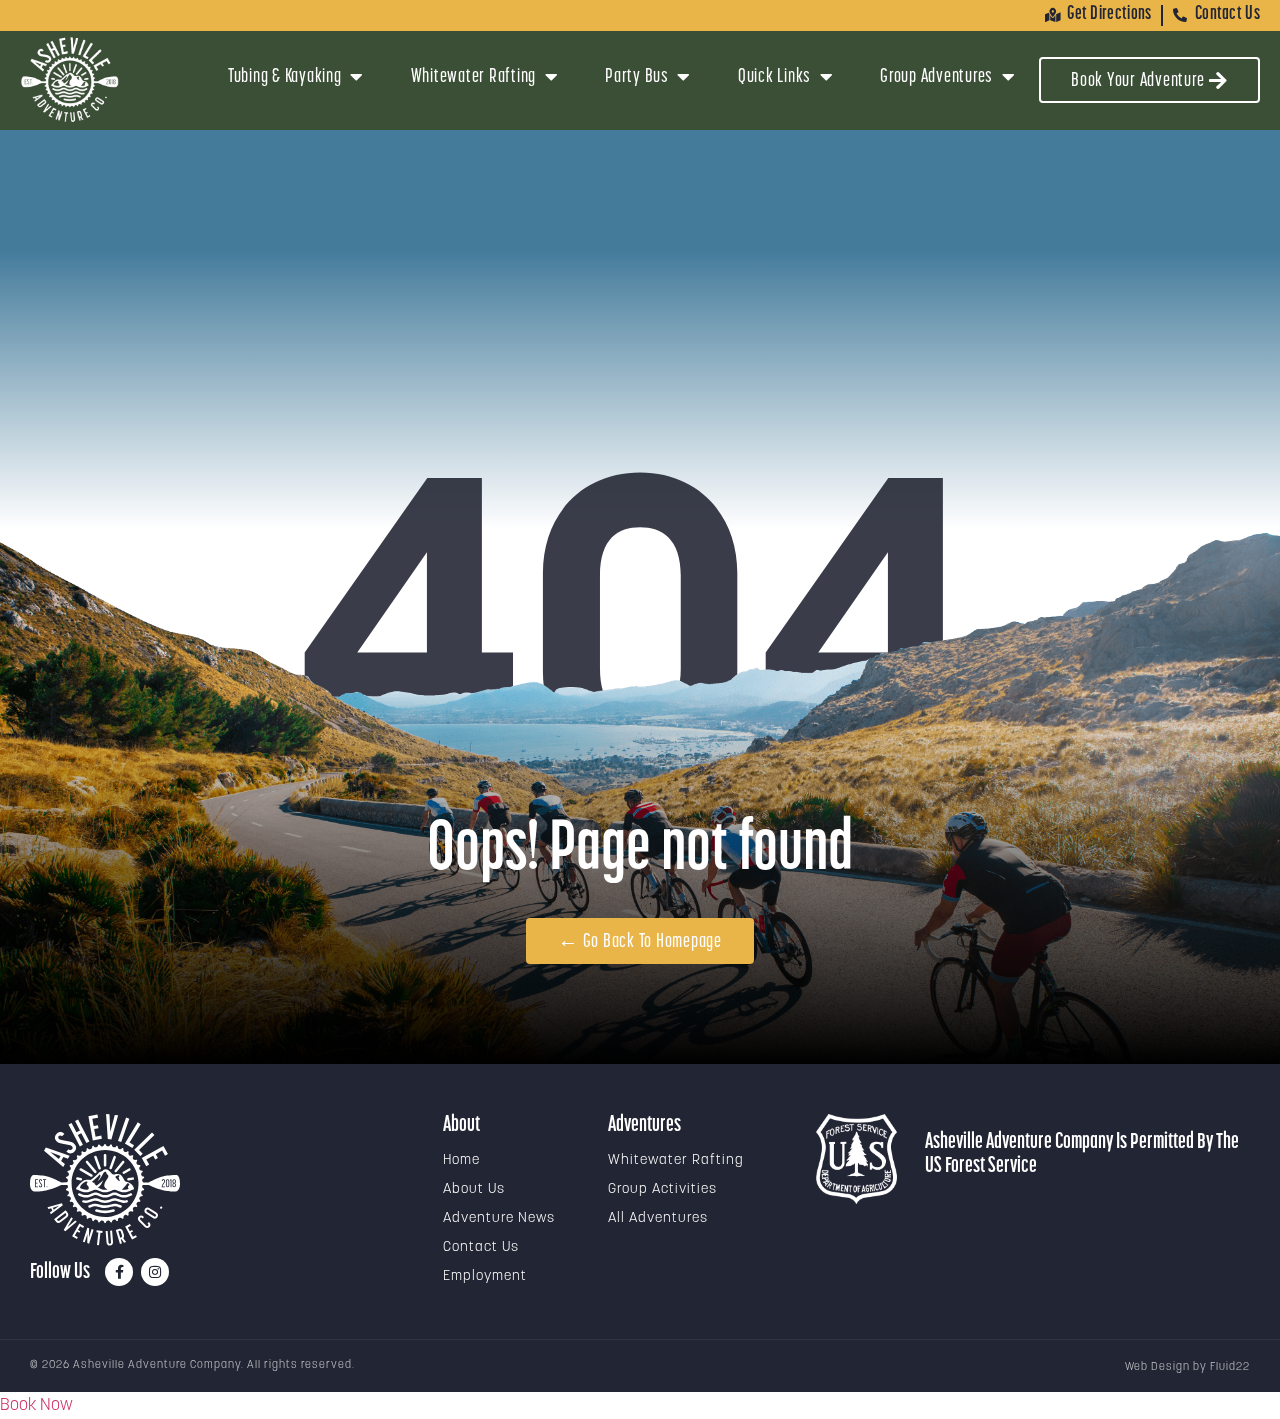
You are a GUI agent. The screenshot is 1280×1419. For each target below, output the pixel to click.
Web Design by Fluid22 (1187, 1367)
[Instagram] (155, 1272)
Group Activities (662, 1189)
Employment (485, 1276)
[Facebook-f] (119, 1272)
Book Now (36, 1405)
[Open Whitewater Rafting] (551, 77)
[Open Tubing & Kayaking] (357, 77)
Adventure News (499, 1218)
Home (461, 1160)
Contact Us (481, 1247)
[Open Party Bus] (684, 77)
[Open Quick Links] (826, 77)
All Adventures (658, 1218)
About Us (474, 1189)
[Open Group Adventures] (1008, 77)
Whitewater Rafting (676, 1160)
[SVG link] (105, 1180)
